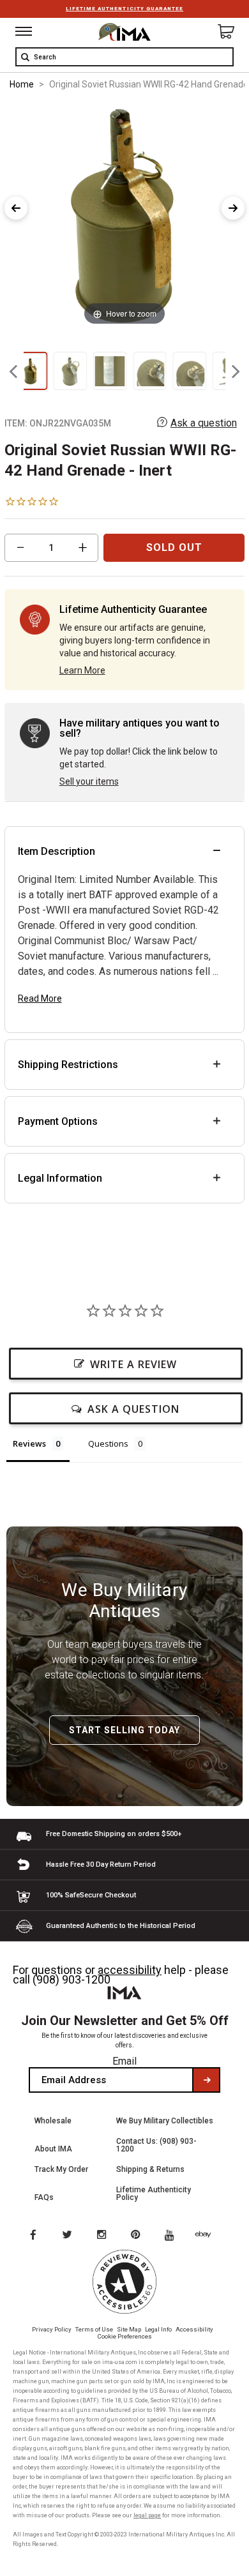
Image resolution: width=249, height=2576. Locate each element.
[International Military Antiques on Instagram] (103, 2236)
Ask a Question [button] (133, 1409)
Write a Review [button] (133, 1364)
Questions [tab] (108, 1443)
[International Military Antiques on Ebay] (208, 2236)
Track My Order (61, 2169)
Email (124, 2061)
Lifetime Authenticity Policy (154, 2194)
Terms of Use (94, 2329)
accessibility (130, 1970)
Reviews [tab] (29, 1443)
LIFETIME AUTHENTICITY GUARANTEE (124, 9)
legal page (147, 2515)
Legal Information (60, 1178)
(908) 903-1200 (72, 1979)
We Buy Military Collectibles (165, 2121)
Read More (40, 998)
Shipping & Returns (150, 2169)
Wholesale (53, 2121)
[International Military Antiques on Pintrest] (138, 2236)
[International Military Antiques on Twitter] (68, 2236)
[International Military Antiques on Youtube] (173, 2236)
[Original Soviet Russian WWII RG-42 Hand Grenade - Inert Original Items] (30, 371)
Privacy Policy (52, 2329)
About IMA (53, 2149)
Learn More (82, 670)
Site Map (129, 2329)
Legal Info (158, 2329)
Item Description (57, 851)
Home (22, 84)
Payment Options (58, 1121)
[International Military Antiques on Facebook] (33, 2236)
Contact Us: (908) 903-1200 (156, 2145)
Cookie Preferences (125, 2336)
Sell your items (89, 781)
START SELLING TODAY (124, 1730)
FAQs (44, 2197)
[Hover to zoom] (124, 215)
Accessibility (194, 2329)
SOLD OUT (174, 547)
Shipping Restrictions (68, 1065)
